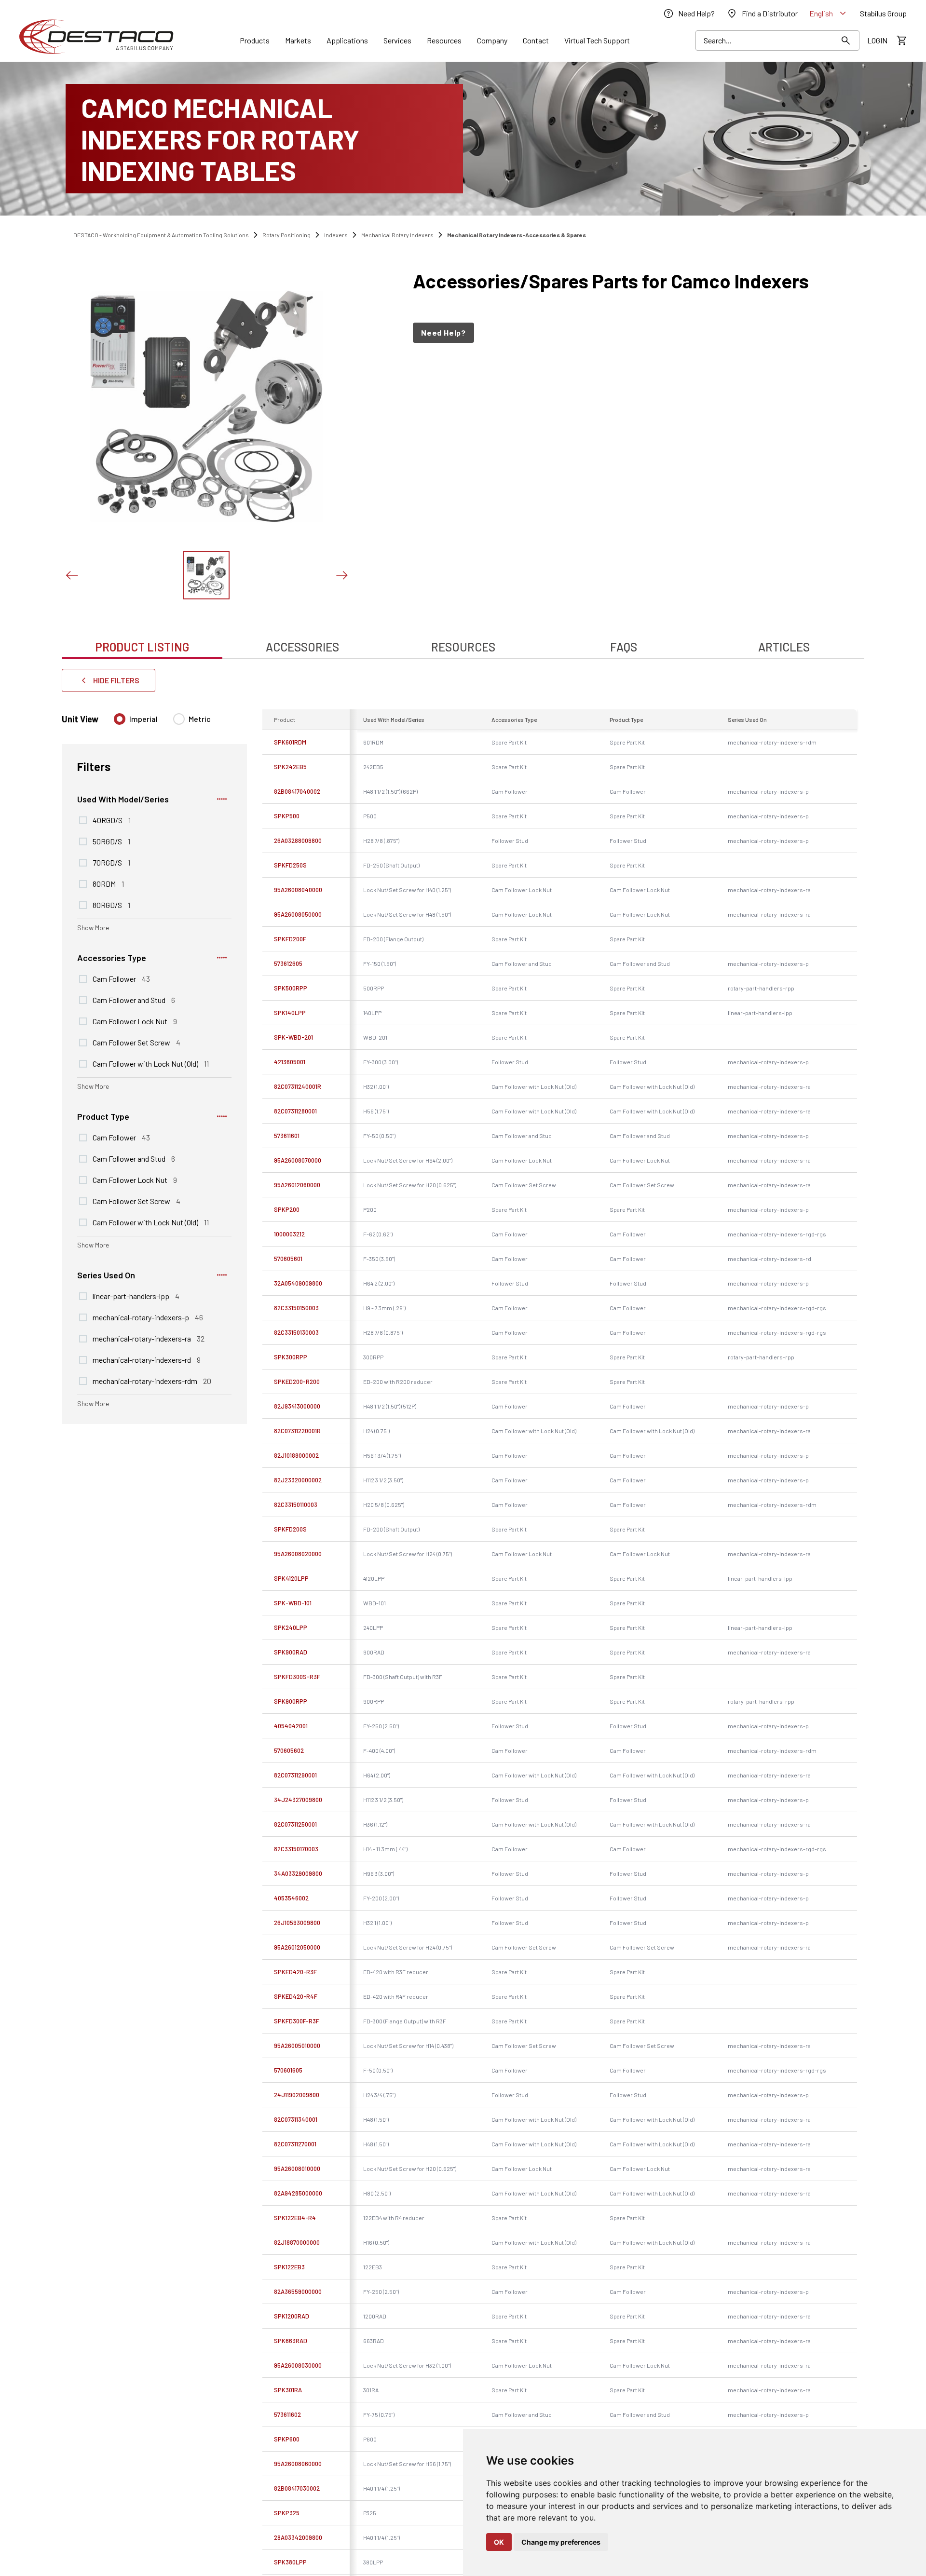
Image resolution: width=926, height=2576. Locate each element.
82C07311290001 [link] (295, 1775)
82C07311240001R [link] (298, 1086)
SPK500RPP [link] (291, 988)
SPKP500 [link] (287, 816)
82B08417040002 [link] (297, 791)
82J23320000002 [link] (298, 1480)
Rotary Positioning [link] (286, 235)
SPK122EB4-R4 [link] (295, 2218)
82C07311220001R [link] (297, 1431)
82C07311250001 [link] (295, 1824)
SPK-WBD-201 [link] (293, 1037)
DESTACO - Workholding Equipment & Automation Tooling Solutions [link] (161, 235)
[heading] (613, 281)
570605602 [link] (289, 1750)
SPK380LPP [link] (290, 2562)
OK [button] (499, 2542)
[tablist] (463, 642)
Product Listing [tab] (142, 647)
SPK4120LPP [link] (291, 1578)
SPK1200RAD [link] (292, 2316)
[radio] (120, 719)
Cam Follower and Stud (134, 1000)
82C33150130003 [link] (296, 1332)
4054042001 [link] (291, 1726)
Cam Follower (121, 978)
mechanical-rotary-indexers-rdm (152, 1381)
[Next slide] (341, 575)
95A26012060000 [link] (297, 1185)
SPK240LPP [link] (291, 1627)
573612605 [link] (288, 963)
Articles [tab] (784, 647)
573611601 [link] (287, 1136)
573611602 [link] (287, 2414)
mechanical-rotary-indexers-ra (149, 1338)
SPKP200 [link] (287, 1209)
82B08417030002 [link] (297, 2488)
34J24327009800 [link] (298, 1800)
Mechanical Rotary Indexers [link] (397, 235)
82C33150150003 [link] (296, 1308)
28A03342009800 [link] (298, 2537)
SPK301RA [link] (288, 2390)
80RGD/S (111, 905)
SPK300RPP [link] (291, 1357)
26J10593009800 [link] (297, 1923)
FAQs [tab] (624, 647)
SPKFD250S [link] (290, 865)
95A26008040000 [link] (298, 890)
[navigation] (613, 333)
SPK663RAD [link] (291, 2341)
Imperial (143, 719)
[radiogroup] (162, 723)
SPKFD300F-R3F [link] (297, 2021)
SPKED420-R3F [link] (295, 1972)
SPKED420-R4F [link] (296, 1996)
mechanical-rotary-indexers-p (148, 1317)
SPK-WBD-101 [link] (293, 1603)
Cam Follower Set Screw (136, 1042)
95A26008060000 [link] (298, 2464)
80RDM (108, 883)
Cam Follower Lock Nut (135, 1021)
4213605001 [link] (290, 1062)
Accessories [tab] (302, 647)
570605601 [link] (288, 1259)
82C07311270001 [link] (295, 2144)
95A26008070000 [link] (298, 1160)
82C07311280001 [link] (295, 1111)
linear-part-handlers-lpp (136, 1296)
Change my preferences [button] (561, 2542)
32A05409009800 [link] (298, 1283)
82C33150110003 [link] (296, 1505)
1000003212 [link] (289, 1234)
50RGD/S (111, 841)
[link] (689, 14)
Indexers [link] (336, 235)
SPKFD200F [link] (290, 939)
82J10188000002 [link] (296, 1455)
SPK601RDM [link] (290, 742)
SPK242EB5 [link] (290, 767)
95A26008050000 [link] (298, 914)
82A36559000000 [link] (298, 2291)
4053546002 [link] (291, 1898)
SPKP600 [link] (287, 2439)
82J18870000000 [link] (297, 2242)
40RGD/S (112, 820)
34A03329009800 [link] (298, 1873)
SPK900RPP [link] (291, 1701)
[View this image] (206, 575)
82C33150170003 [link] (296, 1849)
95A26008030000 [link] (298, 2365)
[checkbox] (83, 820)
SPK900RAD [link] (291, 1652)
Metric (200, 719)
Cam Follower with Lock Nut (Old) (151, 1063)
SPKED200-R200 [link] (297, 1382)
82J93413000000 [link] (297, 1406)
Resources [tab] (463, 647)
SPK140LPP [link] (290, 1013)
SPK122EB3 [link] (289, 2267)
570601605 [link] (288, 2070)
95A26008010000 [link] (297, 2169)
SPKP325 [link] (287, 2513)
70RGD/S (111, 862)
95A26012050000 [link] (297, 1947)
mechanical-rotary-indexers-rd (147, 1359)
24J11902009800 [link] (297, 2095)
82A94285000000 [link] (298, 2193)
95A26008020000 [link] (298, 1554)
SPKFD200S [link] (290, 1529)
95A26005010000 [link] (297, 2046)
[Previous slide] (71, 575)
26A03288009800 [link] (298, 841)
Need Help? (443, 332)
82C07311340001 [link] (296, 2119)
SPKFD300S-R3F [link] (297, 1677)
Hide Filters (116, 680)
